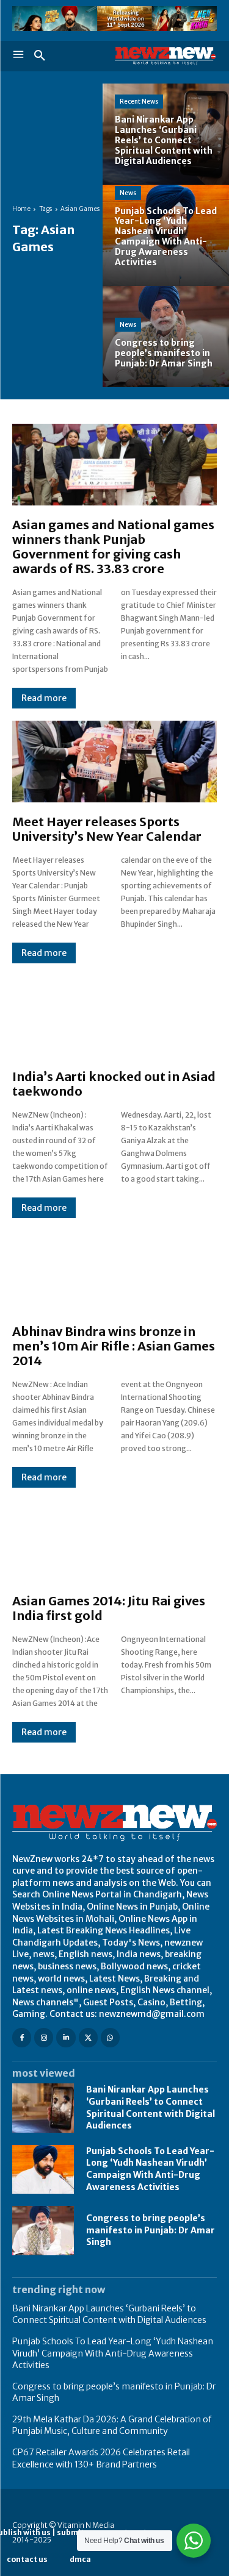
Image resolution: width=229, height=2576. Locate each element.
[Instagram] (44, 2037)
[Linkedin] (66, 2037)
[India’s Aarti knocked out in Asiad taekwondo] (114, 1016)
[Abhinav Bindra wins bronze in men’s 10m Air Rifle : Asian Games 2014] (114, 1271)
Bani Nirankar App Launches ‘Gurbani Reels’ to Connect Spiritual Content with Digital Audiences (109, 2314)
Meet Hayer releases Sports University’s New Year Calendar (107, 829)
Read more (44, 698)
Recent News (139, 102)
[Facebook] (22, 2037)
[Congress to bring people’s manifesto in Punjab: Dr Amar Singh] (43, 2230)
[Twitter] (88, 2037)
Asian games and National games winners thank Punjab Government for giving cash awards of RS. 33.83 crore (113, 547)
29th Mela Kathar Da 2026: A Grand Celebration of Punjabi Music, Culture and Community (112, 2425)
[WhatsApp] (110, 2037)
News (128, 193)
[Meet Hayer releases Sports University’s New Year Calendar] (114, 762)
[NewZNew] (166, 56)
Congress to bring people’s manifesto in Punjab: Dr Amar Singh (151, 2230)
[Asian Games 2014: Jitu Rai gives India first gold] (114, 1541)
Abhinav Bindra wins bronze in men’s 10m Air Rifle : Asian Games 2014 (114, 1346)
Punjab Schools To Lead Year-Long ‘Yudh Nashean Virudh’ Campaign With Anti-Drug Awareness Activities (150, 2169)
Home (21, 209)
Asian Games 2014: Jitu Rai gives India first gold (109, 1608)
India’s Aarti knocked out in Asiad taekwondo (114, 1084)
